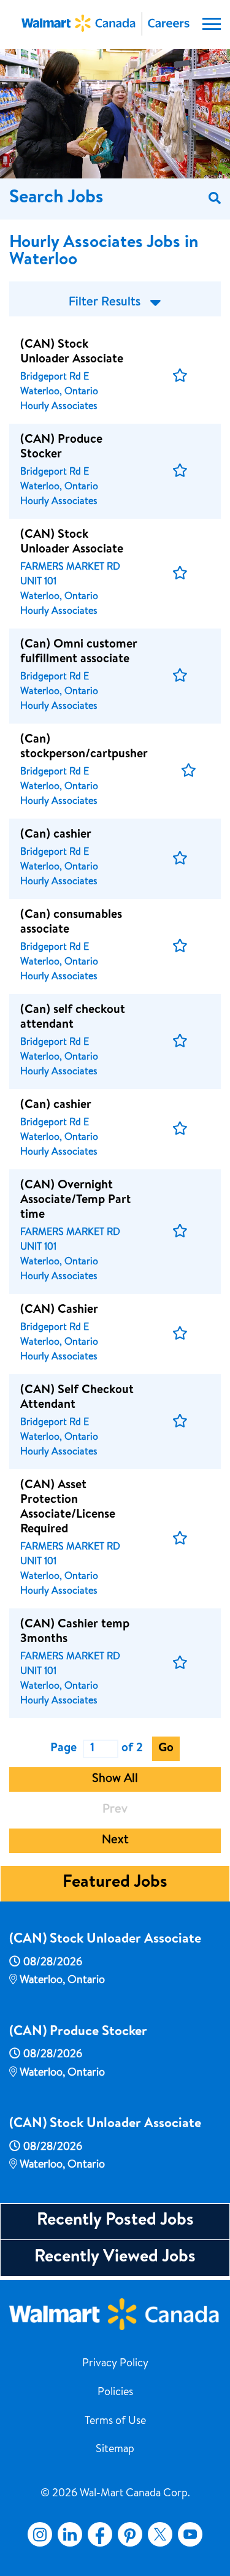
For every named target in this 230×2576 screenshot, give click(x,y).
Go (166, 1749)
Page (63, 1749)
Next (115, 1841)
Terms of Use (115, 2421)
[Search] (215, 199)
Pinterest (130, 2534)
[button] (180, 376)
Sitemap (115, 2450)
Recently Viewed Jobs (115, 2258)
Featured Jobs (115, 1883)
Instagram (40, 2534)
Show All (115, 1779)
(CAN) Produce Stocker (78, 2033)
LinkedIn (70, 2534)
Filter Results (105, 303)
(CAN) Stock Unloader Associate (105, 1940)
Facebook (98, 2534)
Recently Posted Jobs (115, 2221)
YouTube (190, 2534)
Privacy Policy (115, 2364)
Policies (115, 2393)
